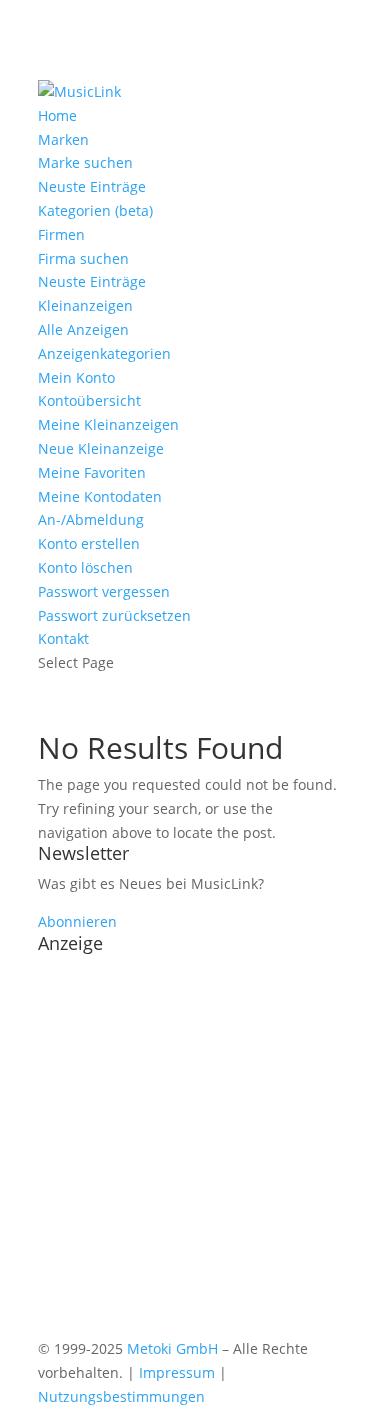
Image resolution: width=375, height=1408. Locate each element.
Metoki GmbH (172, 1348)
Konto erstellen (89, 543)
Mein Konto (76, 377)
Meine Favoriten (92, 472)
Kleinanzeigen (85, 305)
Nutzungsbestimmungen (121, 1396)
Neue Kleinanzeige (101, 448)
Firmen (61, 234)
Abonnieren (77, 921)
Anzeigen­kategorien (104, 353)
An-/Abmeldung (91, 519)
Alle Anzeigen (83, 329)
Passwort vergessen (104, 591)
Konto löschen (85, 567)
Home (57, 115)
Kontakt (63, 638)
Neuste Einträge (92, 186)
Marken (63, 139)
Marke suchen (85, 162)
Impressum (177, 1372)
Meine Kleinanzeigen (108, 424)
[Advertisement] (187, 1149)
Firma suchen (83, 258)
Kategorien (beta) (95, 210)
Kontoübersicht (89, 400)
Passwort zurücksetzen (114, 615)
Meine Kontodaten (100, 496)
